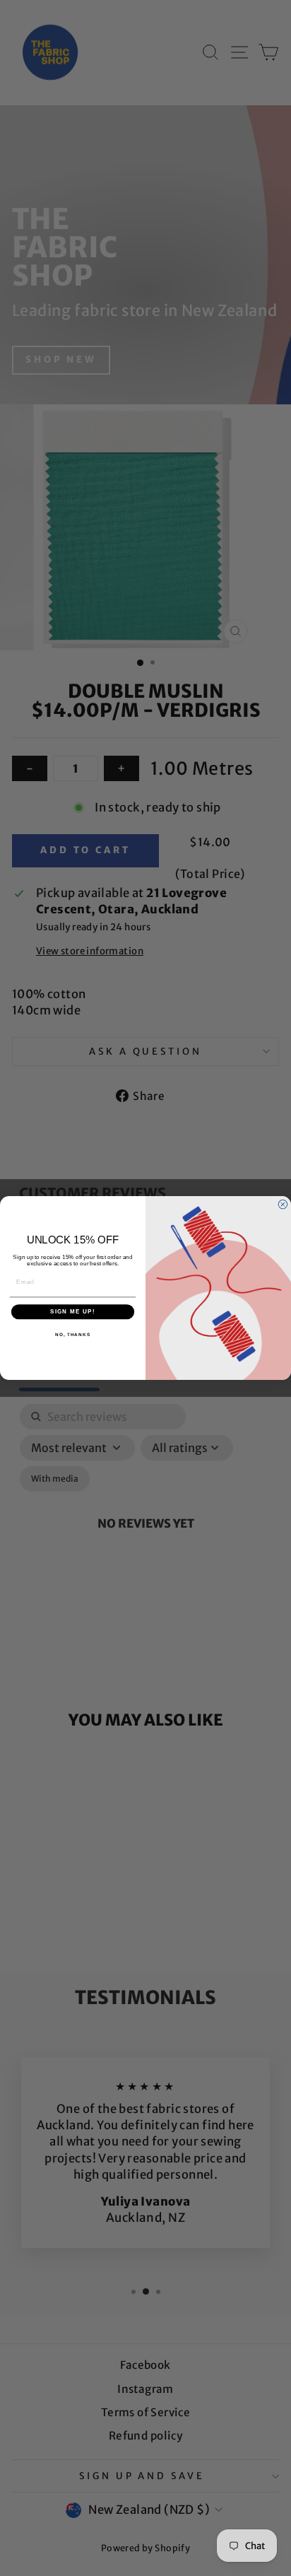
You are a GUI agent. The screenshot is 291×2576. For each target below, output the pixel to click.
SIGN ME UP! (73, 1312)
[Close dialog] (283, 1204)
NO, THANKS (73, 1334)
